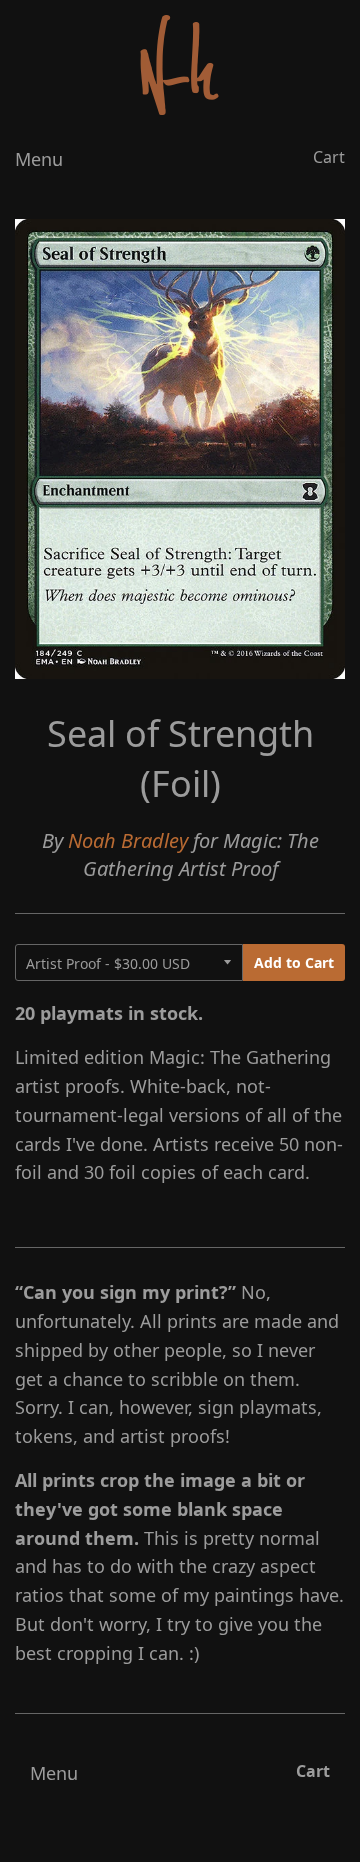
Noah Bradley (128, 840)
